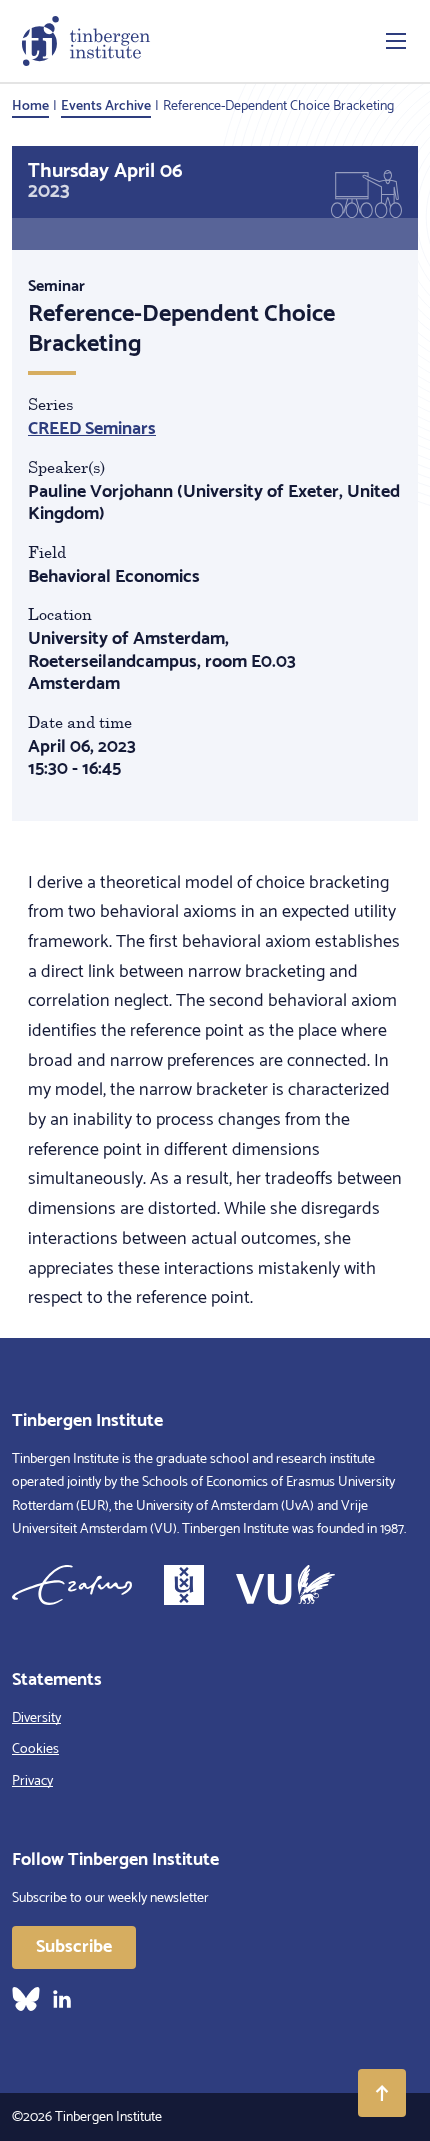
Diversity (36, 1718)
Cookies (35, 1749)
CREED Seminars (92, 429)
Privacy (32, 1781)
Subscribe (74, 1947)
